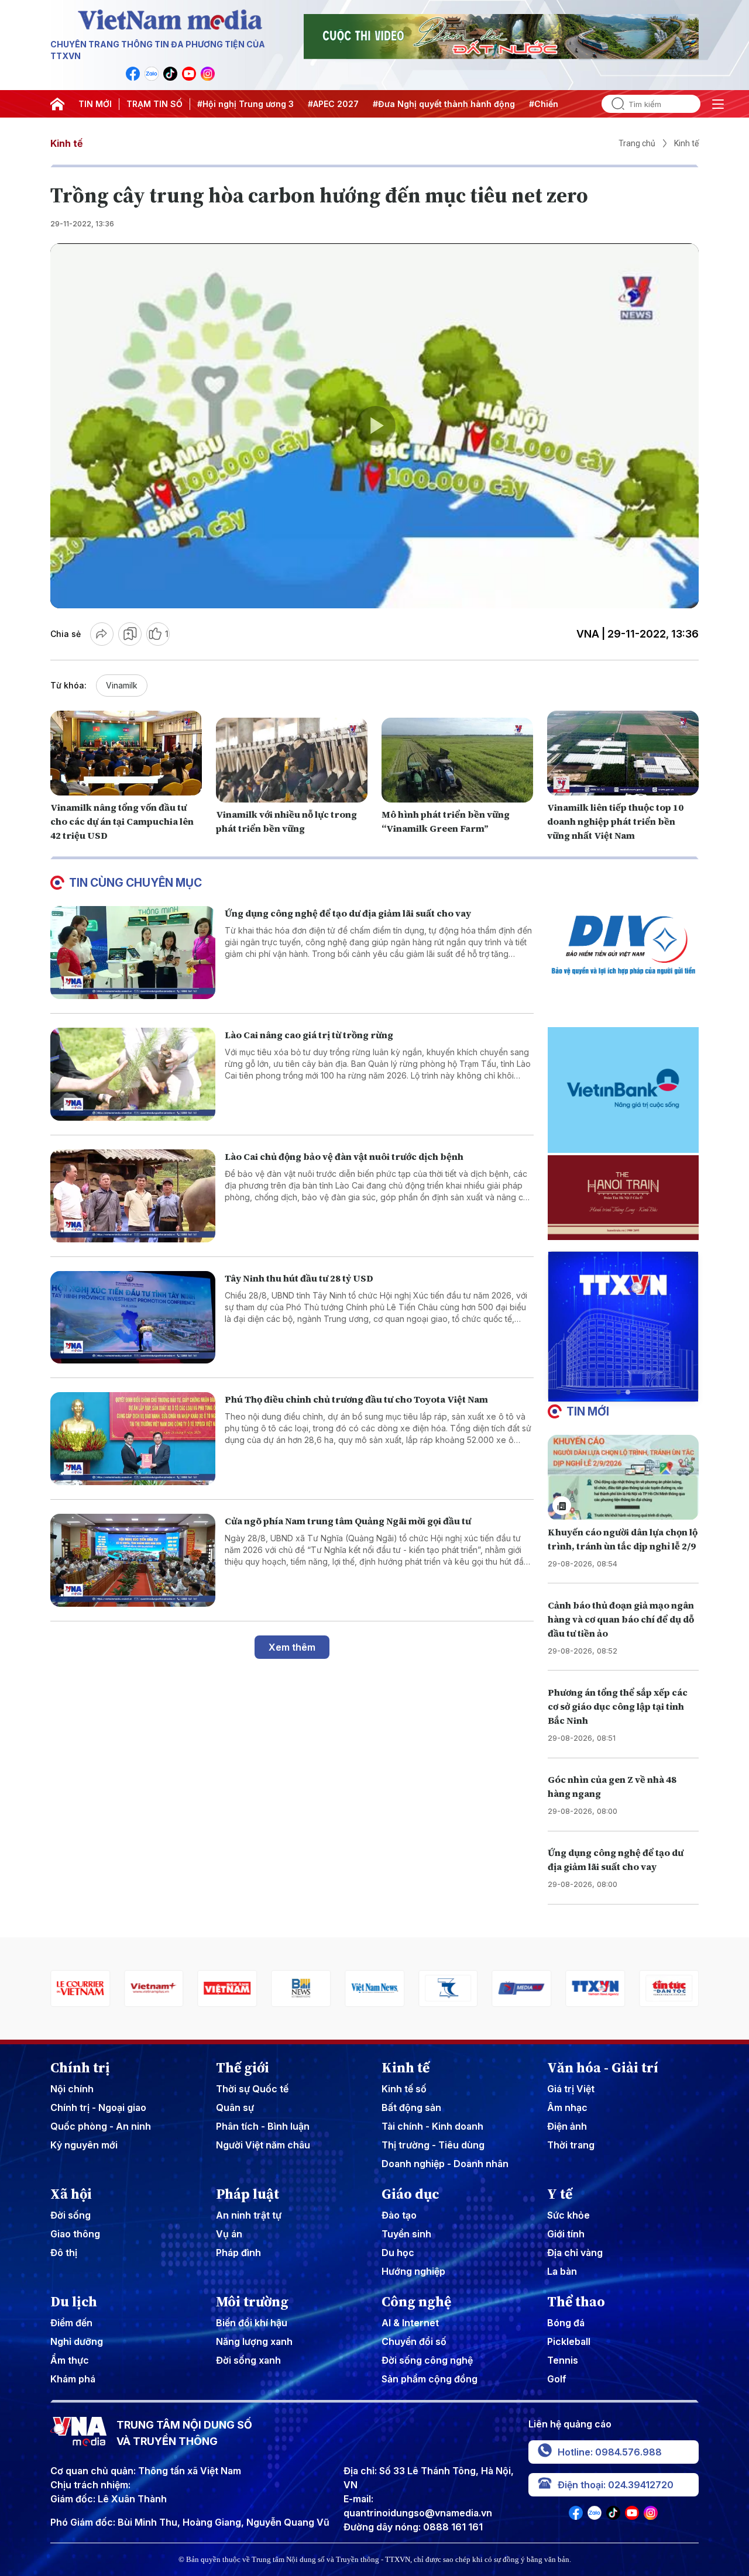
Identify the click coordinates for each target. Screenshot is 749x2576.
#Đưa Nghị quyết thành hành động (444, 104)
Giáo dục (410, 2194)
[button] (619, 1392)
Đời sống (71, 2215)
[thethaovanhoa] (669, 1988)
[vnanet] (522, 1988)
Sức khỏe (568, 2215)
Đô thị (64, 2253)
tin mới (588, 1411)
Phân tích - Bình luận (263, 2126)
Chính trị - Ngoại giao (98, 2107)
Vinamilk (122, 685)
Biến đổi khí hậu (252, 2323)
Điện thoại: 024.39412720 (616, 2485)
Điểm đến (71, 2323)
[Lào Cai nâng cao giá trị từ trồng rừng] (133, 1074)
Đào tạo (399, 2215)
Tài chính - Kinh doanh (432, 2126)
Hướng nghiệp (413, 2271)
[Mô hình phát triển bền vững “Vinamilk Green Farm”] (457, 760)
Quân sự (235, 2107)
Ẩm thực (70, 2360)
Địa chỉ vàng (575, 2253)
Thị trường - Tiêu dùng (433, 2145)
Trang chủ (637, 143)
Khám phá (73, 2379)
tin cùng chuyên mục (135, 883)
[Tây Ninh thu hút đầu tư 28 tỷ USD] (133, 1318)
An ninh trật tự (249, 2215)
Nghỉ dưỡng (77, 2341)
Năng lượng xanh (254, 2341)
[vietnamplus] (80, 1988)
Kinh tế (66, 143)
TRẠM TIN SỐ (154, 104)
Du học (398, 2253)
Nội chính (72, 2089)
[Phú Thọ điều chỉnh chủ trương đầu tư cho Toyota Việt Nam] (133, 1439)
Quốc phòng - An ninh (101, 2126)
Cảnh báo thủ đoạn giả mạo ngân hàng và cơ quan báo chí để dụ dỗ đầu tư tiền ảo (621, 1619)
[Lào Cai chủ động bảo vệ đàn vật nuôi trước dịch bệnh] (133, 1196)
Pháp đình (238, 2253)
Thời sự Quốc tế (252, 2089)
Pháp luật (248, 2194)
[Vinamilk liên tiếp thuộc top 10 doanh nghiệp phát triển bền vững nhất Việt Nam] (623, 753)
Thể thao (576, 2302)
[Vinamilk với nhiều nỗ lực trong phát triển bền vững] (292, 760)
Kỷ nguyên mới (84, 2145)
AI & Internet (410, 2323)
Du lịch (74, 2302)
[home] (57, 104)
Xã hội (71, 2194)
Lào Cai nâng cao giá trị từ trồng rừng (309, 1035)
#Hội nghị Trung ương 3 (245, 104)
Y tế (560, 2194)
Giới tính (566, 2234)
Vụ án (229, 2234)
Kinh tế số (404, 2089)
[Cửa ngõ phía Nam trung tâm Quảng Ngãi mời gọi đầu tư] (133, 1560)
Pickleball (569, 2341)
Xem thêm (292, 1647)
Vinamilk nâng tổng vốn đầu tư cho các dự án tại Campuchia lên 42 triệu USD (122, 821)
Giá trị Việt (571, 2089)
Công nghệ (416, 2302)
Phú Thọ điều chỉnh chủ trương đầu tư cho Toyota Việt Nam (356, 1399)
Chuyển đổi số (414, 2341)
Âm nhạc (567, 2107)
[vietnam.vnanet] (154, 1988)
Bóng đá (566, 2323)
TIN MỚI (95, 104)
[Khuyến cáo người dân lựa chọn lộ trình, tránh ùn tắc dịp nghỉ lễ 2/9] (623, 1477)
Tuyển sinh (406, 2234)
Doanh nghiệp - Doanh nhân (445, 2164)
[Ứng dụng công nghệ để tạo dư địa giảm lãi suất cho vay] (133, 953)
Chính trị (80, 2068)
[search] (613, 104)
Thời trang (571, 2145)
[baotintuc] (595, 1988)
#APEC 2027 (333, 104)
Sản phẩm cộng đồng (430, 2379)
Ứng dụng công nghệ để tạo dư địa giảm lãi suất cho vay (348, 913)
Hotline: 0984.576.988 (610, 2452)
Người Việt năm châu (263, 2145)
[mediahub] (448, 1988)
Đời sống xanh (248, 2360)
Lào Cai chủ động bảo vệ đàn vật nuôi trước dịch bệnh (344, 1156)
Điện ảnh (567, 2126)
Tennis (563, 2360)
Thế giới (243, 2068)
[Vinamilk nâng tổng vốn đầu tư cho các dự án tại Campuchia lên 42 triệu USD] (126, 753)
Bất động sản (411, 2107)
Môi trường (252, 2302)
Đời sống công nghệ (427, 2360)
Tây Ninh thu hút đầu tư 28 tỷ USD (299, 1278)
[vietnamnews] (301, 1988)
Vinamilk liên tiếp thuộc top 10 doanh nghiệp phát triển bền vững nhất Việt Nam (615, 821)
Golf (557, 2379)
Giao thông (75, 2234)
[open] (718, 104)
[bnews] (228, 1988)
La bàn (562, 2271)
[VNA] (133, 74)
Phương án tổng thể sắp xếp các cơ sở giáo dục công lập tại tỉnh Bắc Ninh (618, 1706)
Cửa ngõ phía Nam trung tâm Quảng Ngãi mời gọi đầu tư (348, 1521)
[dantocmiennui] (374, 1988)
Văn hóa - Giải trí (603, 2068)
